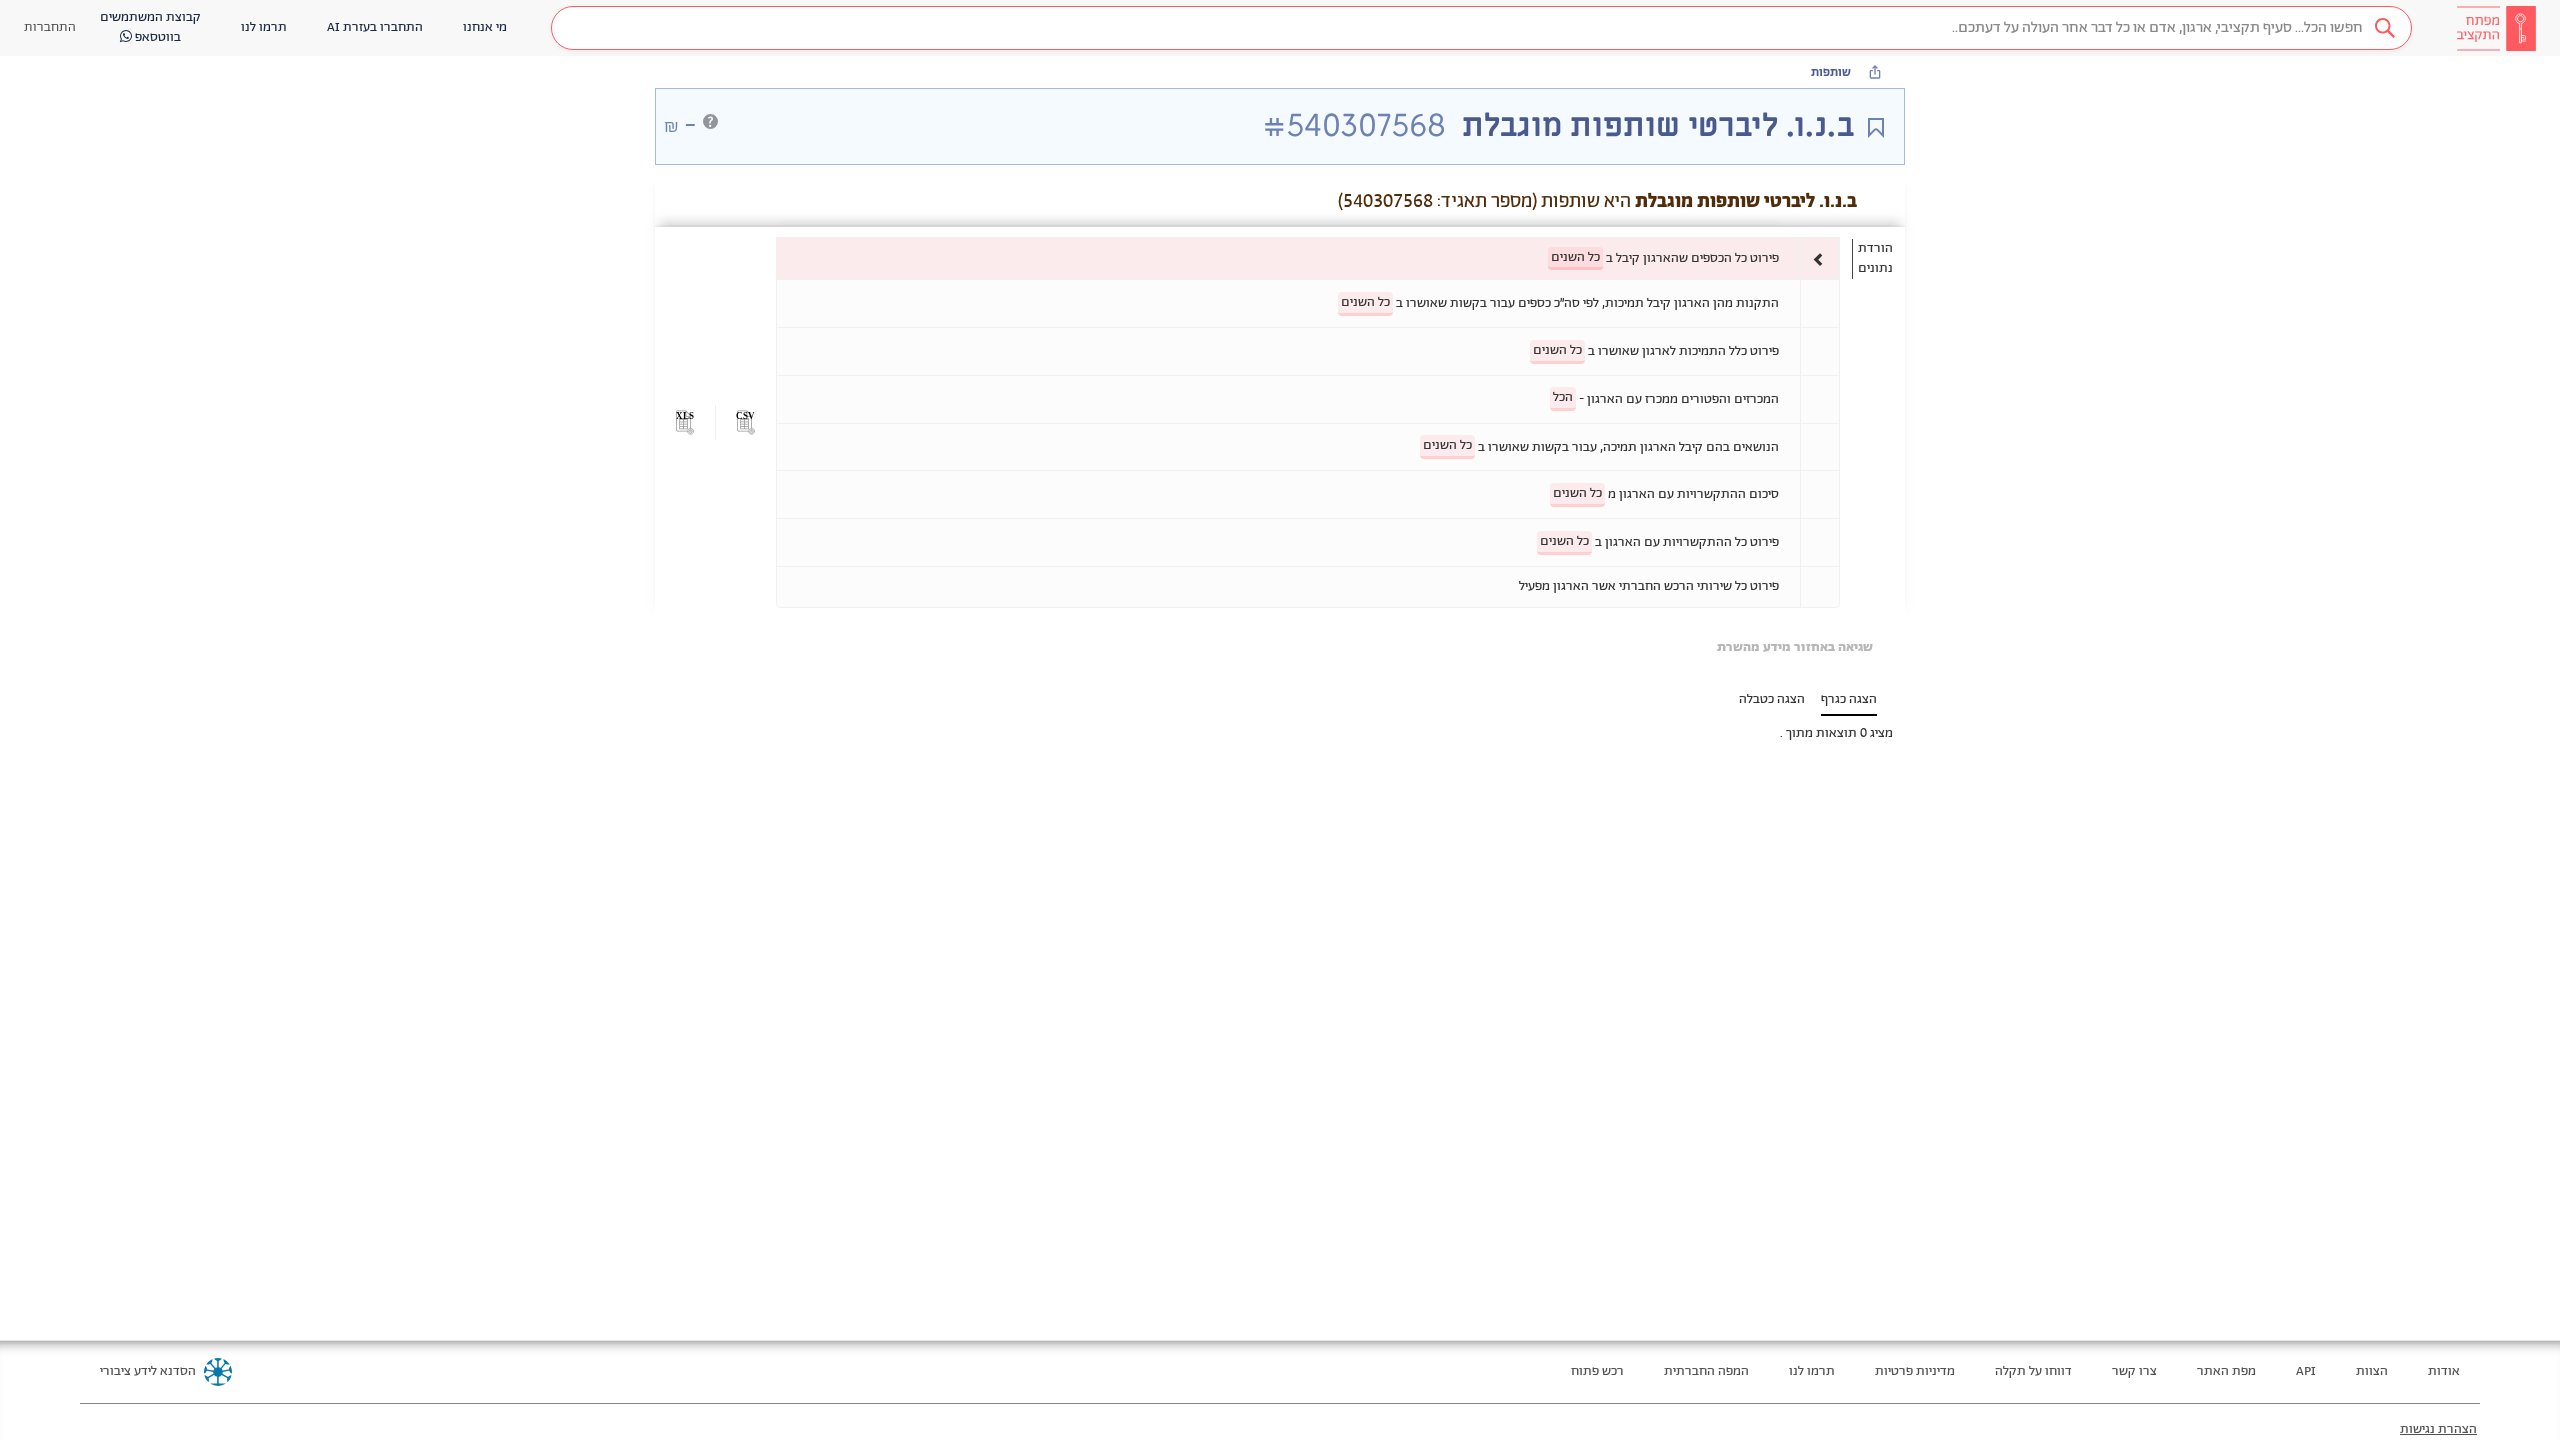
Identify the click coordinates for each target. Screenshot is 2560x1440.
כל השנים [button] (1575, 257)
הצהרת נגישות (2438, 1429)
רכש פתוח (1597, 1371)
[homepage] (2496, 28)
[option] (1308, 258)
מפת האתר (2226, 1371)
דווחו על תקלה (2033, 1371)
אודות (2444, 1371)
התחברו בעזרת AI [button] (375, 27)
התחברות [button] (50, 27)
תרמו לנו (1812, 1371)
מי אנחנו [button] (485, 27)
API (2306, 1371)
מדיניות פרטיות (1915, 1371)
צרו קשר (2134, 1371)
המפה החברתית (1706, 1371)
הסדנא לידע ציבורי (148, 1371)
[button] (1481, 28)
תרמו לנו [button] (264, 27)
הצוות (2372, 1371)
